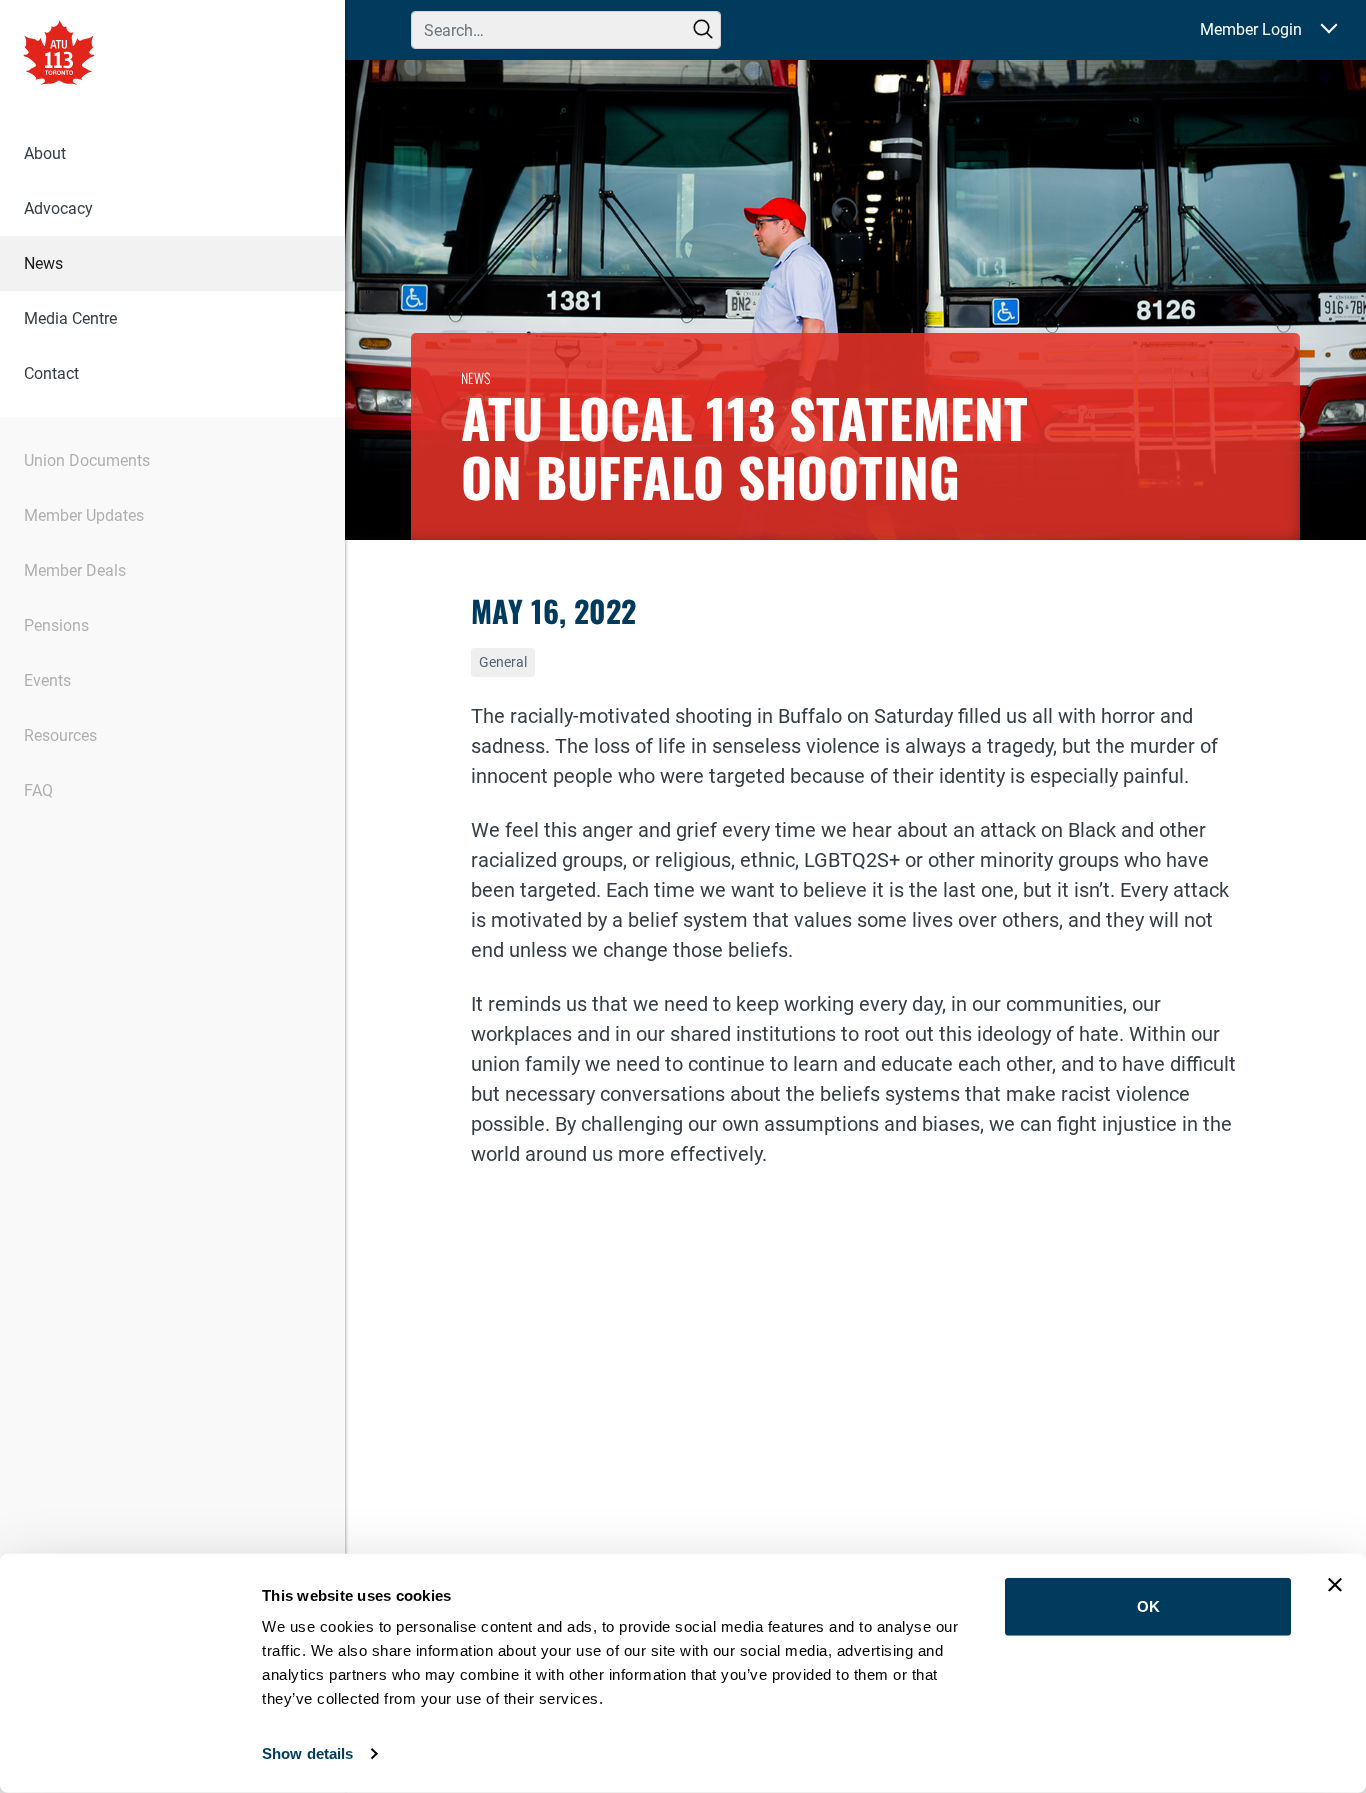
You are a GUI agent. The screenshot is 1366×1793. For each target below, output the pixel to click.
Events (47, 680)
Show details (307, 1753)
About (45, 153)
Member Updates (84, 515)
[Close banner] (1335, 1585)
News (43, 263)
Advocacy (58, 208)
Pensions (56, 625)
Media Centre (70, 318)
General (503, 662)
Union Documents (87, 460)
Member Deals (75, 570)
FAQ (38, 790)
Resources (60, 735)
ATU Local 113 (59, 55)
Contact (51, 373)
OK (1148, 1606)
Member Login (1251, 29)
